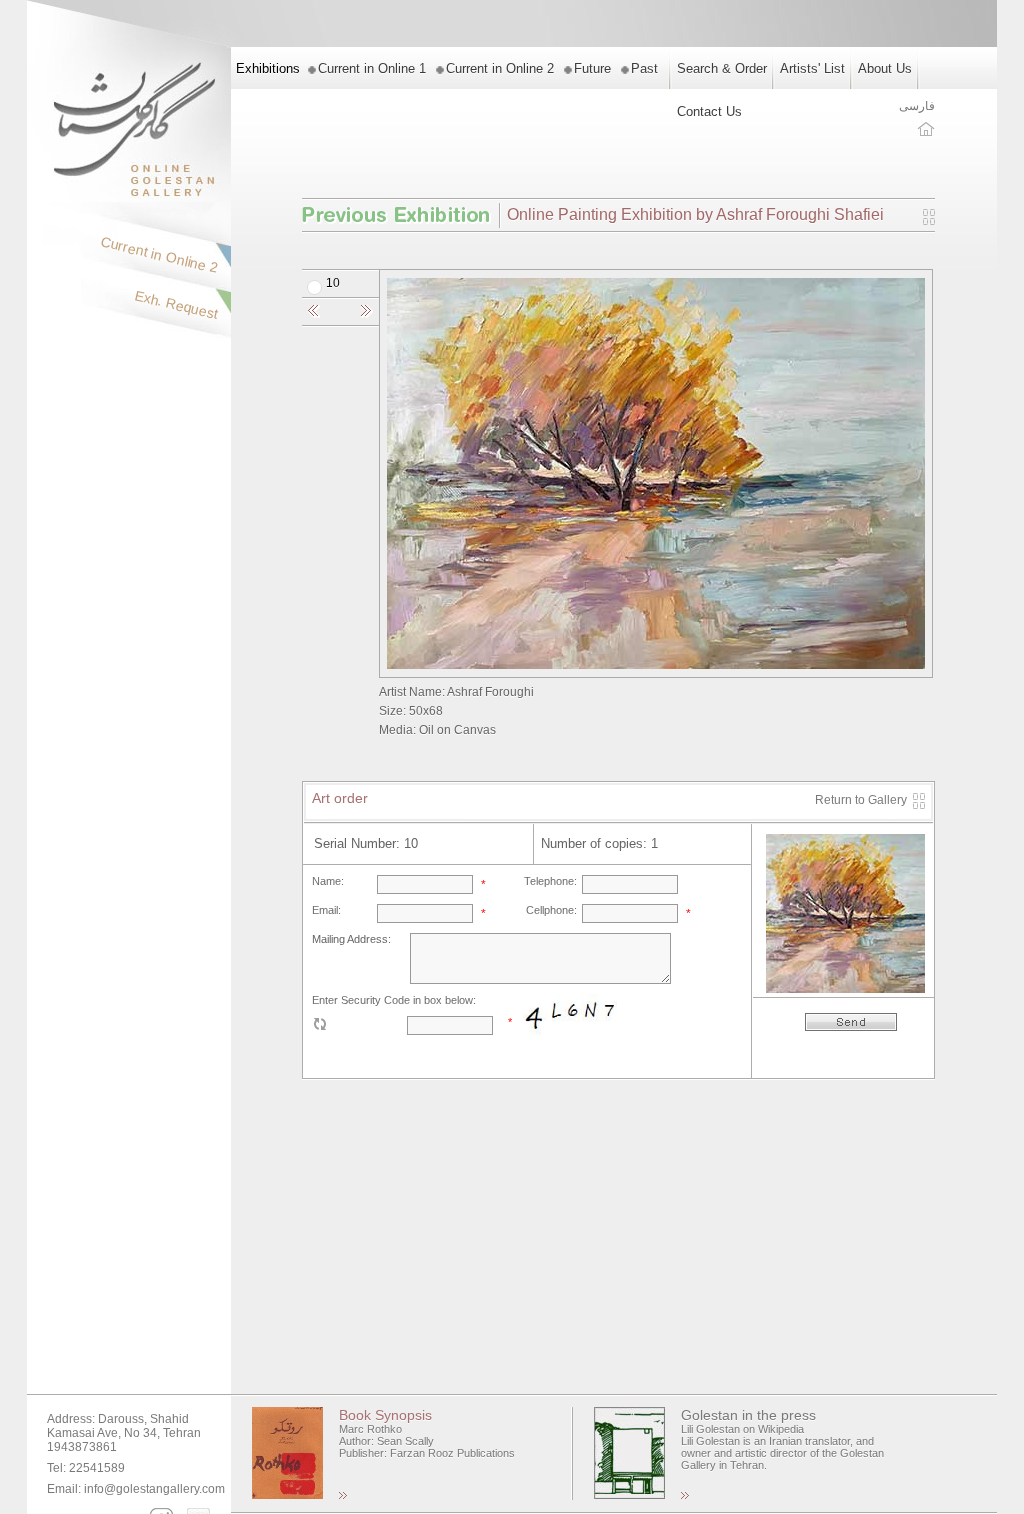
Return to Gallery (861, 800)
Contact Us (709, 111)
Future (592, 68)
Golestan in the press (748, 1415)
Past (644, 68)
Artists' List (812, 68)
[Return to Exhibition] (929, 221)
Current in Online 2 (500, 68)
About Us (885, 68)
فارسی (917, 106)
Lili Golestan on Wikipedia (742, 1429)
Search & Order (722, 68)
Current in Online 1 (372, 68)
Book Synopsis (385, 1415)
